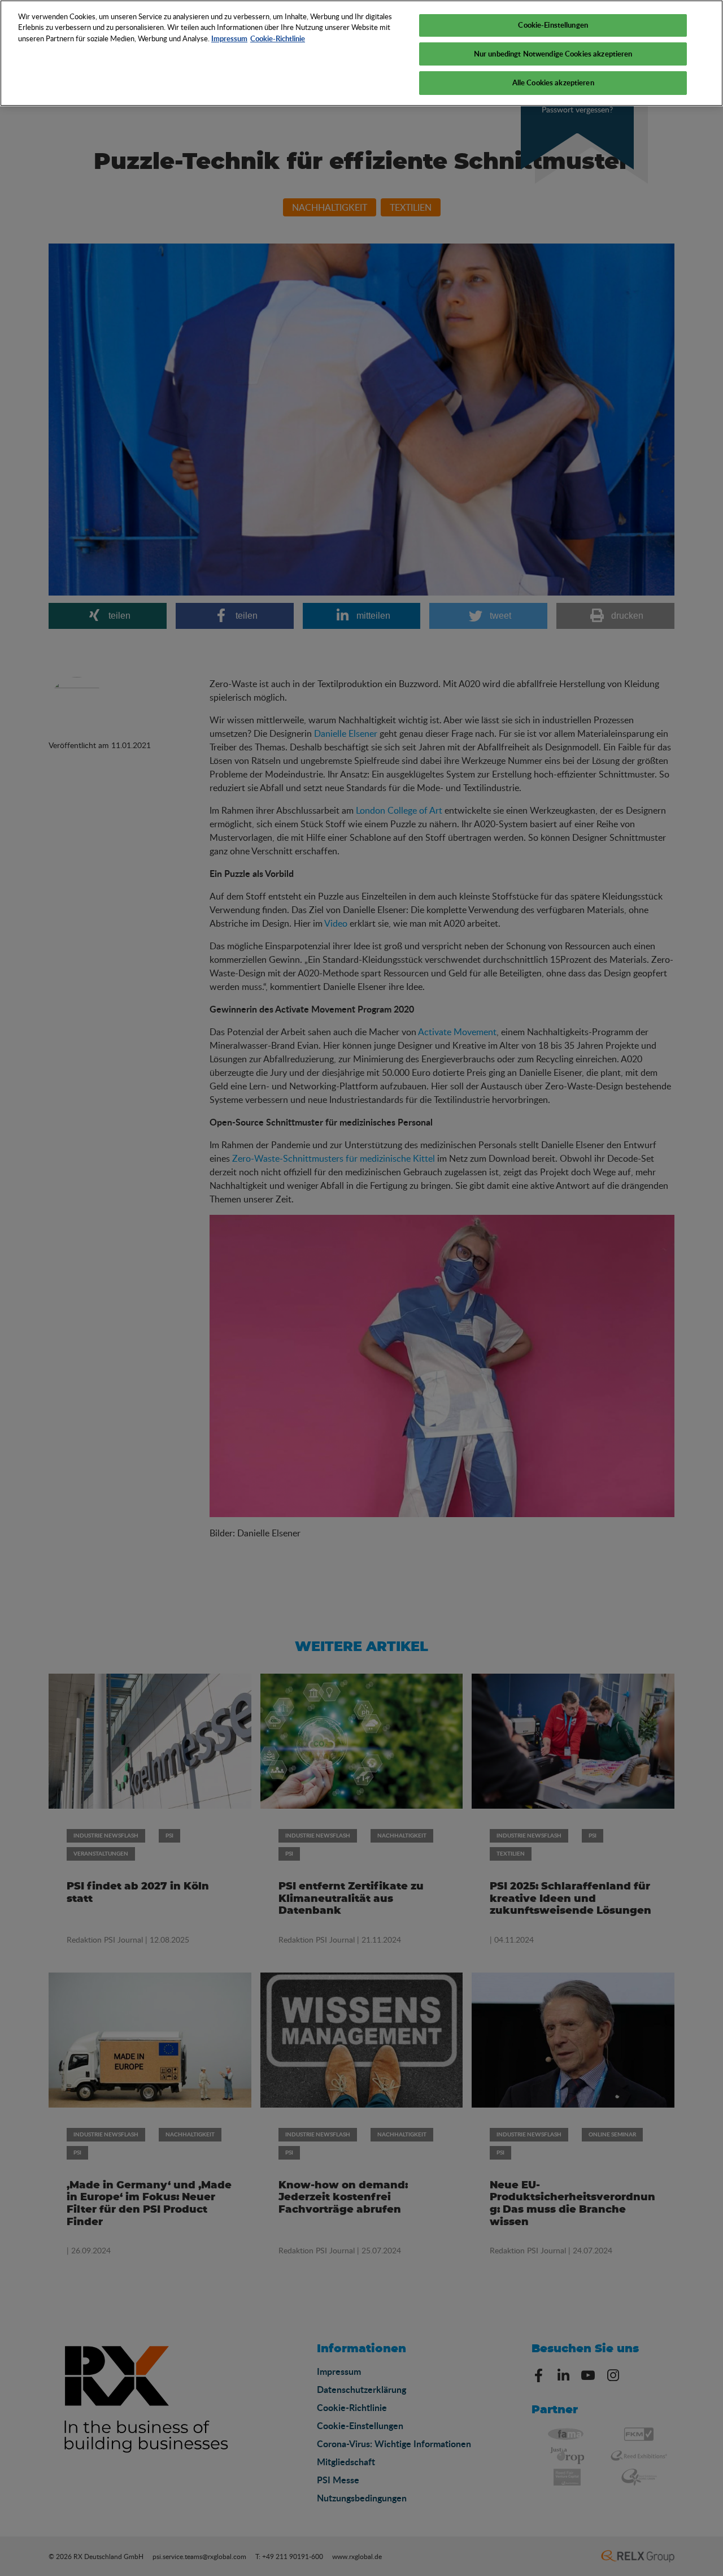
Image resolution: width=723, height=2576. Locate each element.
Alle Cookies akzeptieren (553, 82)
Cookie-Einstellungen (553, 25)
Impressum (229, 38)
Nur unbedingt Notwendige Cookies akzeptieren (553, 54)
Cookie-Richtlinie (278, 38)
